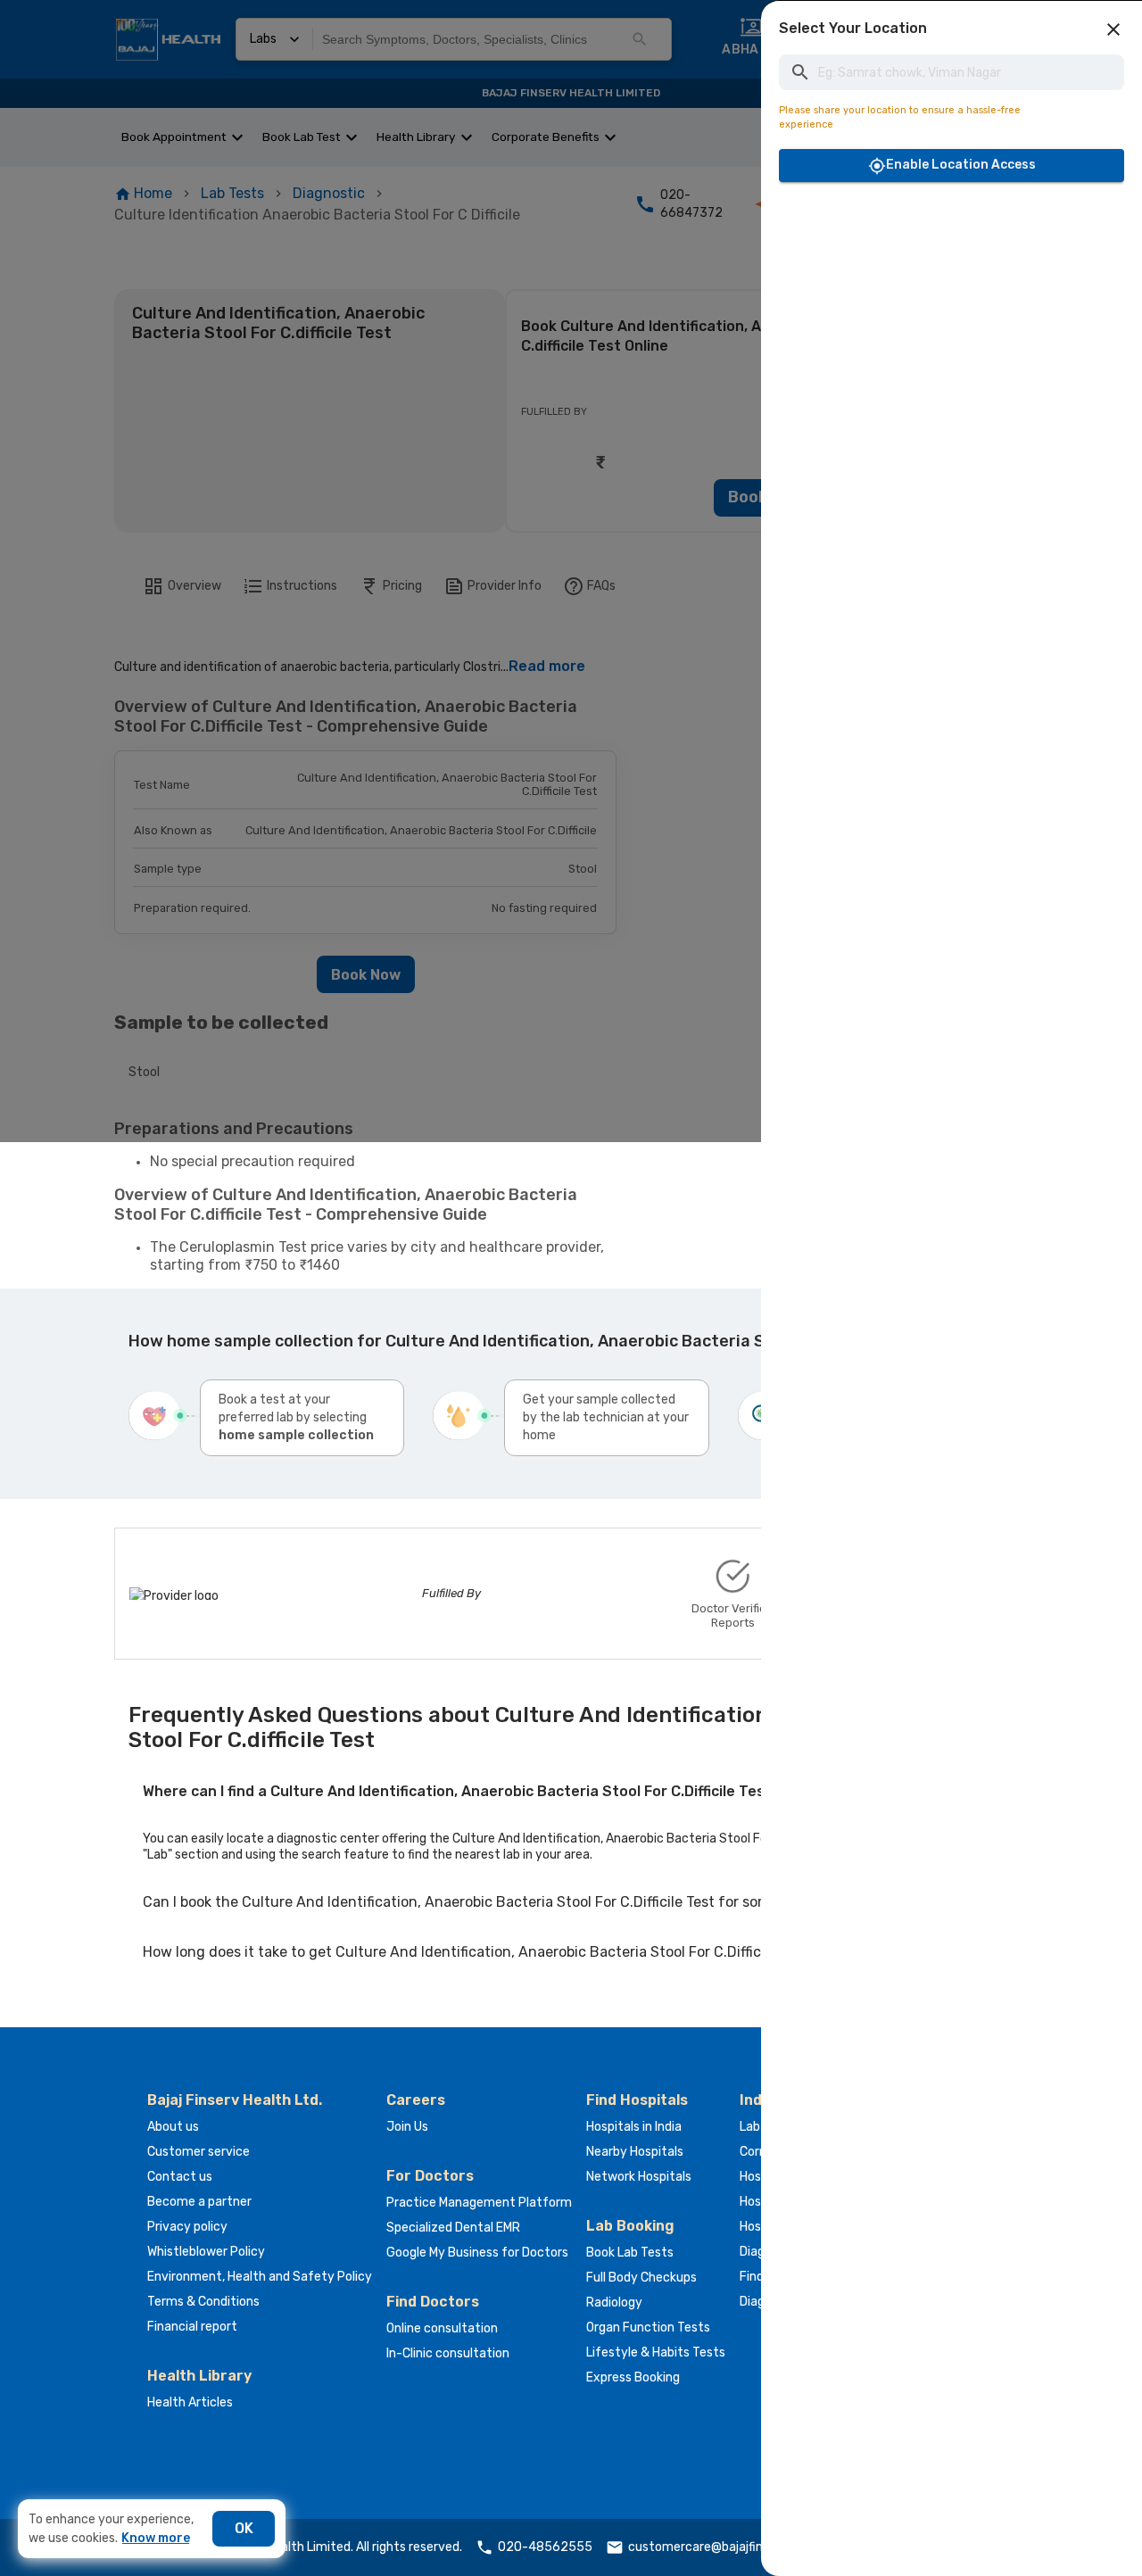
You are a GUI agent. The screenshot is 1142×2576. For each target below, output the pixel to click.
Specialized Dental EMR (453, 2228)
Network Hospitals (639, 2177)
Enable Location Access (961, 165)
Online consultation (442, 2328)
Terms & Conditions (203, 2302)
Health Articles (190, 2402)
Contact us (180, 2177)
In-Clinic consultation (448, 2353)
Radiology (614, 2303)
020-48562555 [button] (545, 2547)
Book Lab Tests (630, 2253)
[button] (1113, 29)
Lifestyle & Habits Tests (656, 2352)
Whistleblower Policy (206, 2252)
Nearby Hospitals (635, 2152)
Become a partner (199, 2202)
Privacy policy (187, 2227)
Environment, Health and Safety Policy (260, 2277)
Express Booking (633, 2377)
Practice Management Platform (479, 2203)
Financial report (192, 2327)
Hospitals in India (634, 2127)
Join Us (407, 2127)
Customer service (199, 2152)
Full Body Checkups (641, 2278)
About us (173, 2127)
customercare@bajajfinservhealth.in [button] (733, 2547)
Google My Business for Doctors (477, 2253)
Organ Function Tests (648, 2328)
